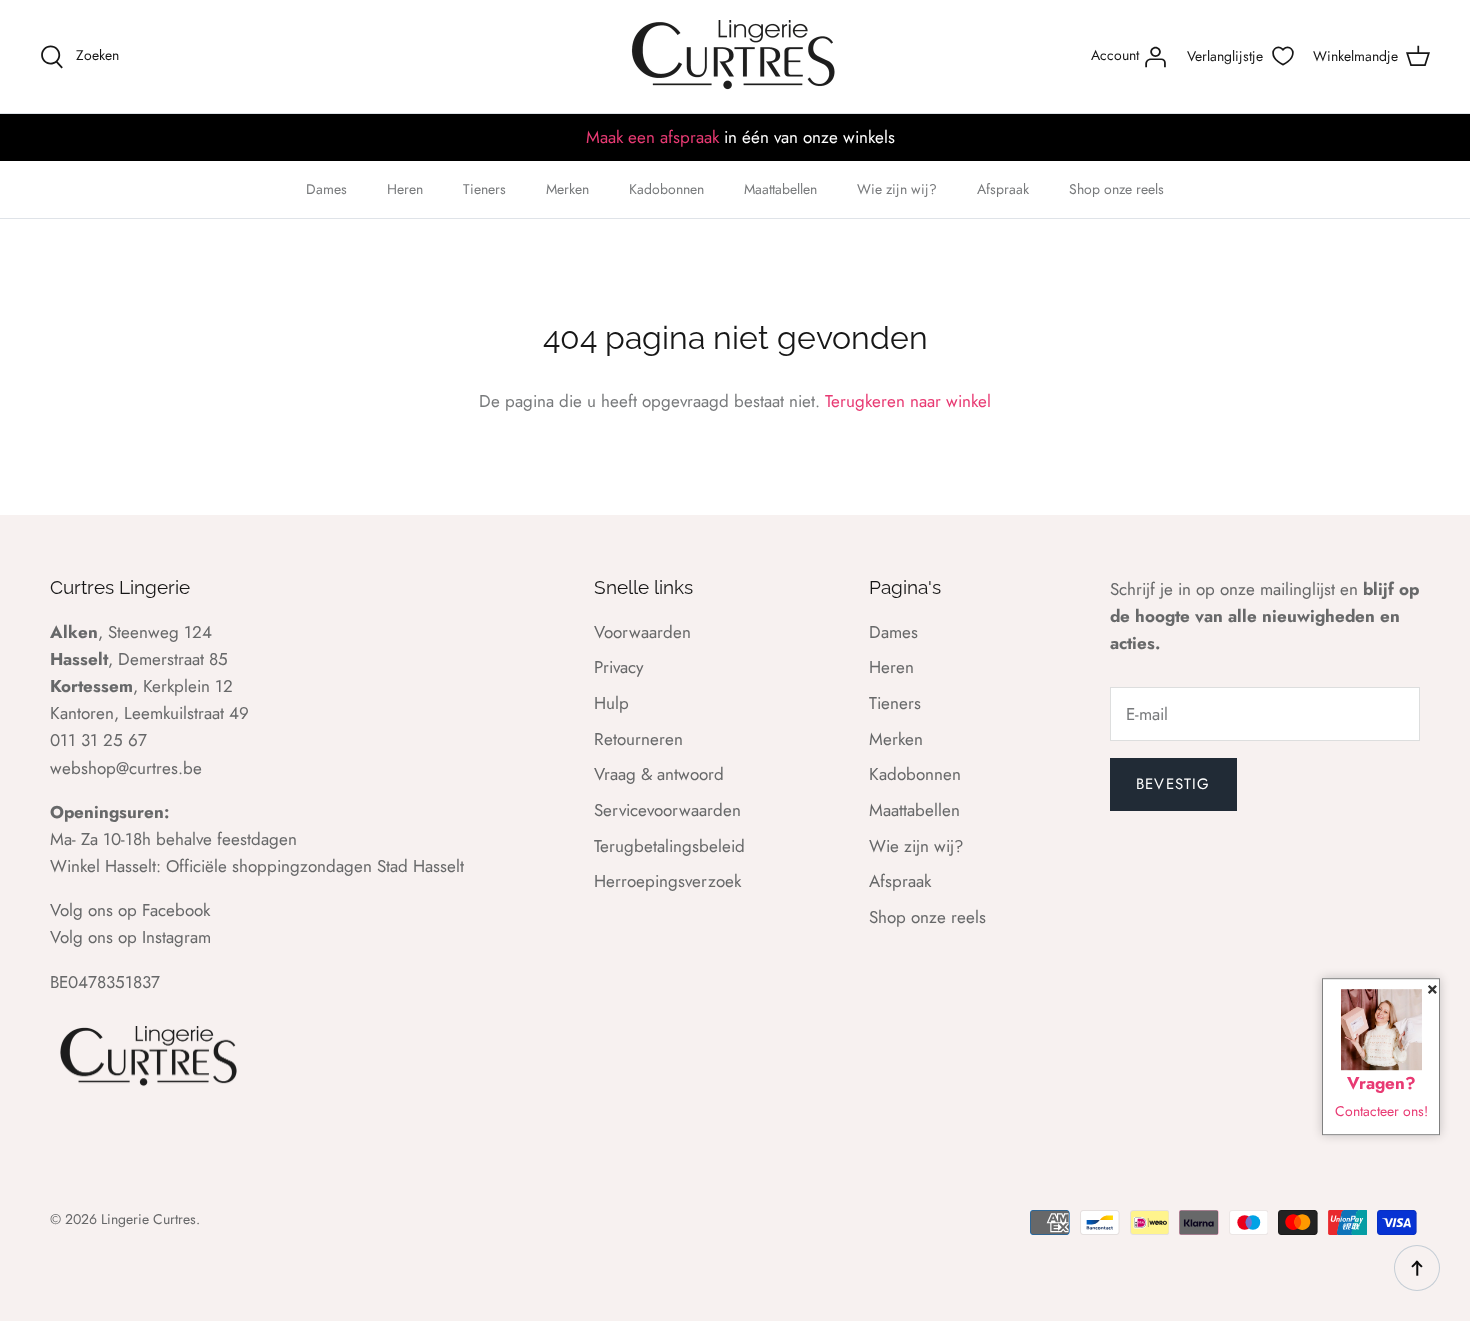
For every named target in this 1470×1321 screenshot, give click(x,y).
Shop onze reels (1116, 189)
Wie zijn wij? (897, 189)
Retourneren (638, 739)
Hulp (611, 703)
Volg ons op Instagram (130, 937)
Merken (567, 189)
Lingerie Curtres (148, 1219)
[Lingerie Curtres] (735, 56)
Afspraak (1003, 189)
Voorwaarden (642, 632)
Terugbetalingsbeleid (669, 846)
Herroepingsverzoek (667, 881)
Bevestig (1173, 784)
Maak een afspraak (652, 137)
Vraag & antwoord (659, 774)
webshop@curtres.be (126, 768)
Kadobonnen (666, 189)
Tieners (484, 189)
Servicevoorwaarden (667, 810)
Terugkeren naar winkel (908, 401)
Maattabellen (780, 189)
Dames (326, 189)
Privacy (618, 667)
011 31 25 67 (98, 740)
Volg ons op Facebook (130, 910)
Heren (405, 189)
